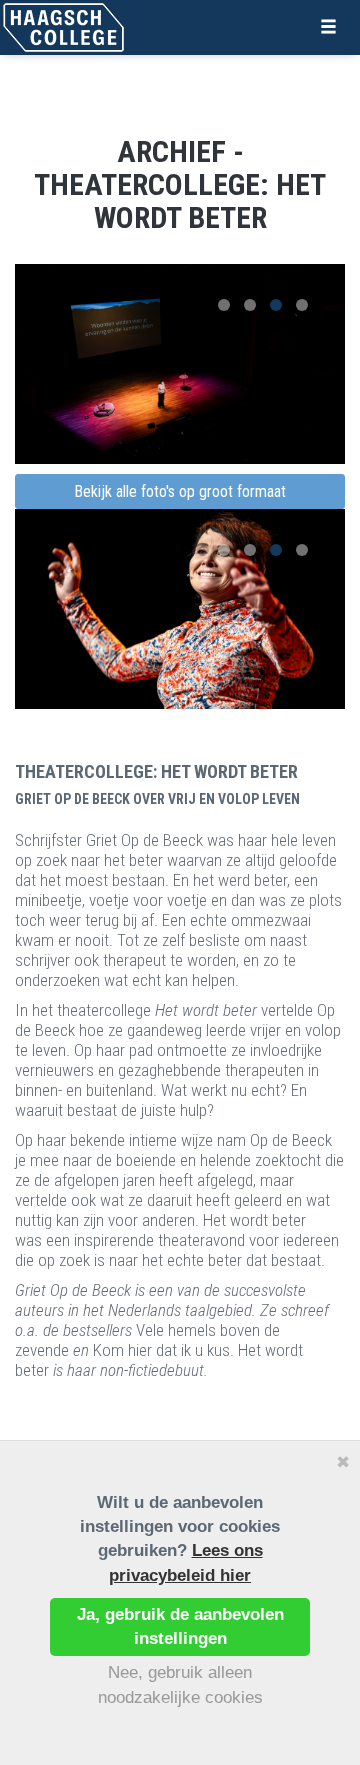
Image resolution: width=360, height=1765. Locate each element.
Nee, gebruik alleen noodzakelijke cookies (180, 1684)
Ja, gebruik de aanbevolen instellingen (180, 1626)
